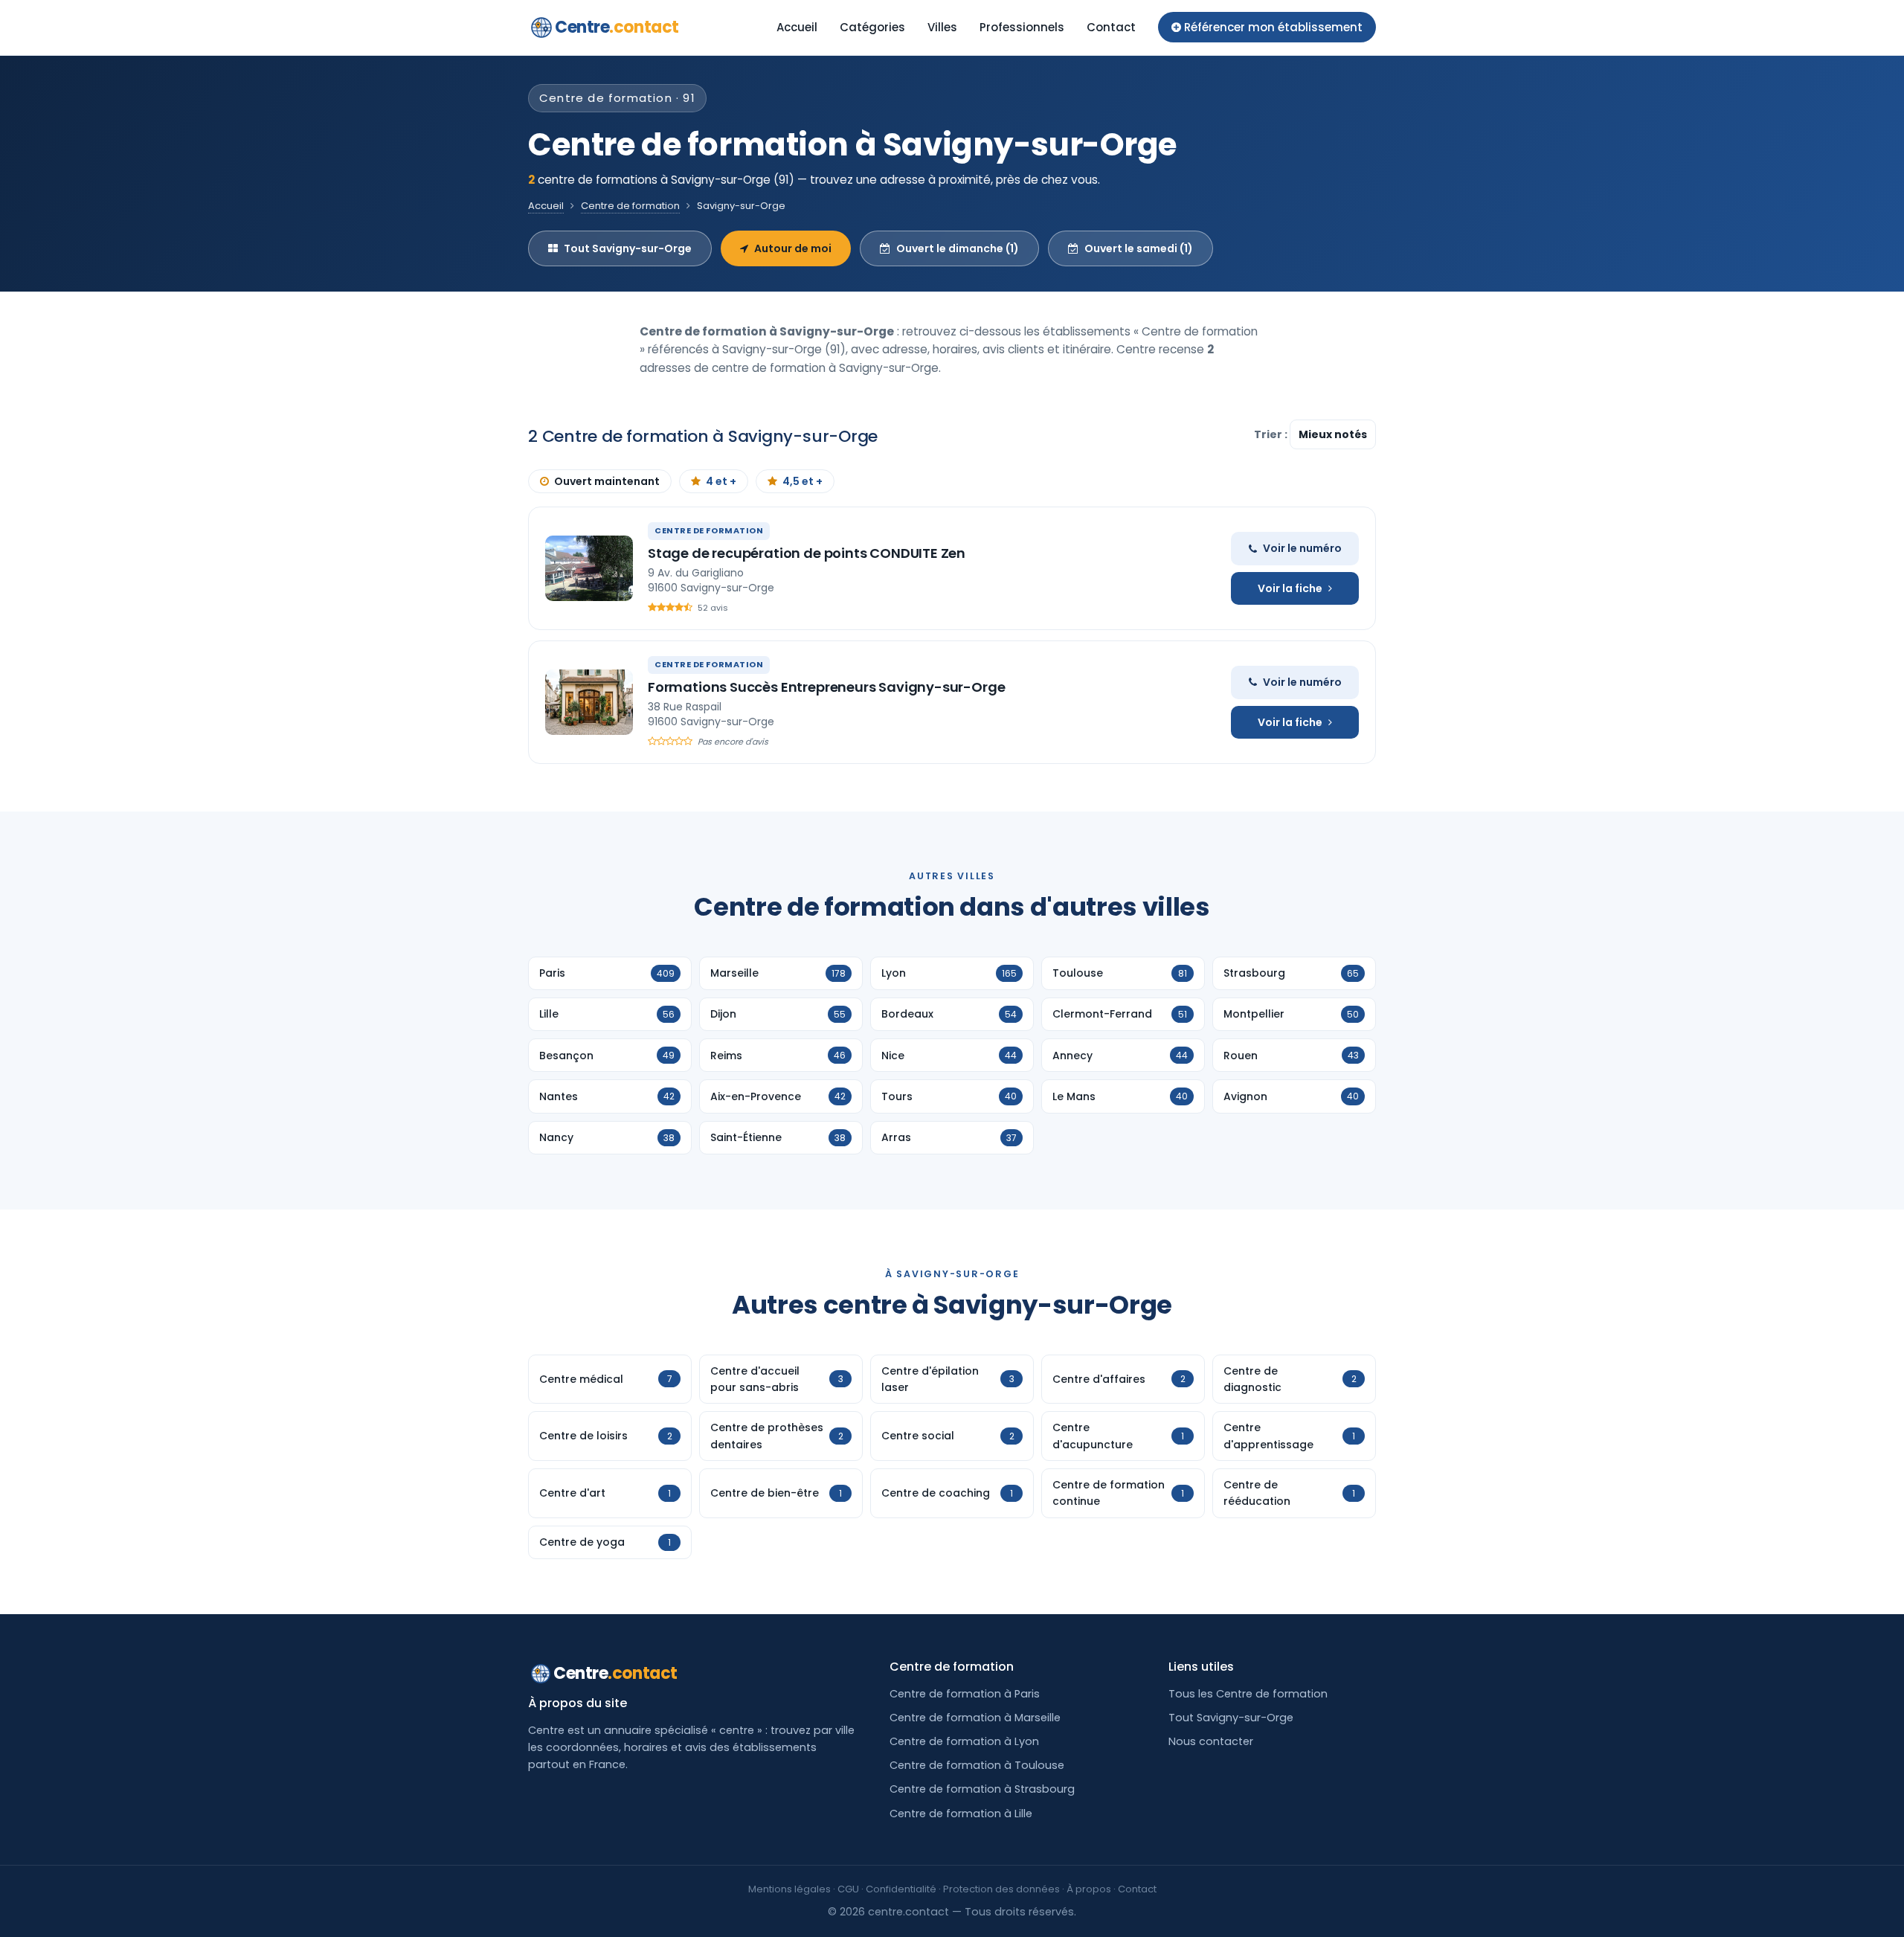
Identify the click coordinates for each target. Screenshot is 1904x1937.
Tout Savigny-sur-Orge (628, 248)
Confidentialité (901, 1889)
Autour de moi (793, 248)
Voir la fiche (1290, 588)
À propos (1089, 1889)
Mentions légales (789, 1889)
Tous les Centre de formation (1248, 1694)
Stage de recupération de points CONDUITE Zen (807, 553)
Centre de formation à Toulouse (977, 1765)
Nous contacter (1211, 1741)
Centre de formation (630, 206)
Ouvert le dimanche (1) (958, 248)
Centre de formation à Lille (961, 1814)
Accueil (797, 27)
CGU (848, 1889)
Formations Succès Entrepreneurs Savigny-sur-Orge (826, 687)
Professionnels (1022, 27)
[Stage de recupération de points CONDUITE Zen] (589, 568)
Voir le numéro (1302, 548)
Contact (1111, 27)
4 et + (721, 481)
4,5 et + (803, 481)
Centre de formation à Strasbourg (982, 1789)
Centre (617, 27)
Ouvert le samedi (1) (1139, 248)
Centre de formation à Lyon (964, 1741)
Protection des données (1001, 1889)
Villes (942, 27)
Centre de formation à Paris (965, 1694)
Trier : (1272, 434)
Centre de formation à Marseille (975, 1718)
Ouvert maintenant (607, 481)
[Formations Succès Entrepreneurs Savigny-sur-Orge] (589, 702)
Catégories (872, 27)
